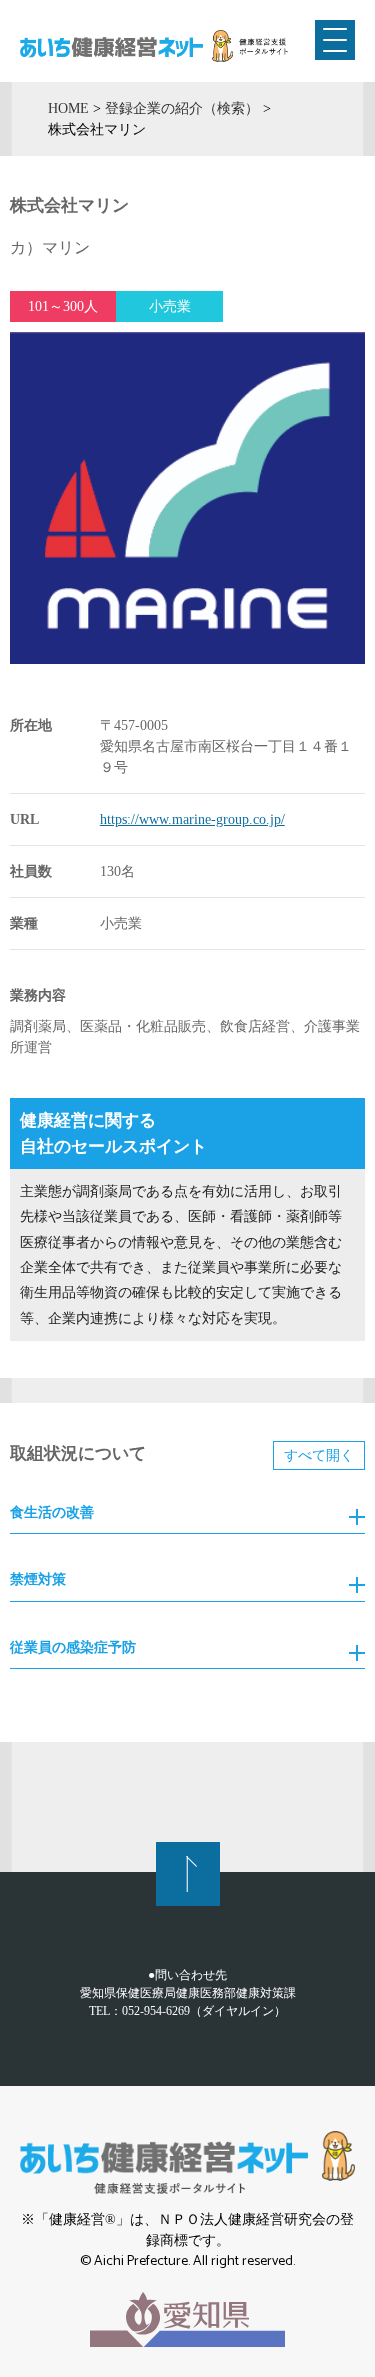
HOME (68, 108)
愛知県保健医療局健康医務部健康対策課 (188, 1993)
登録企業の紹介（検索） (182, 108)
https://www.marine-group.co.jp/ (192, 819)
